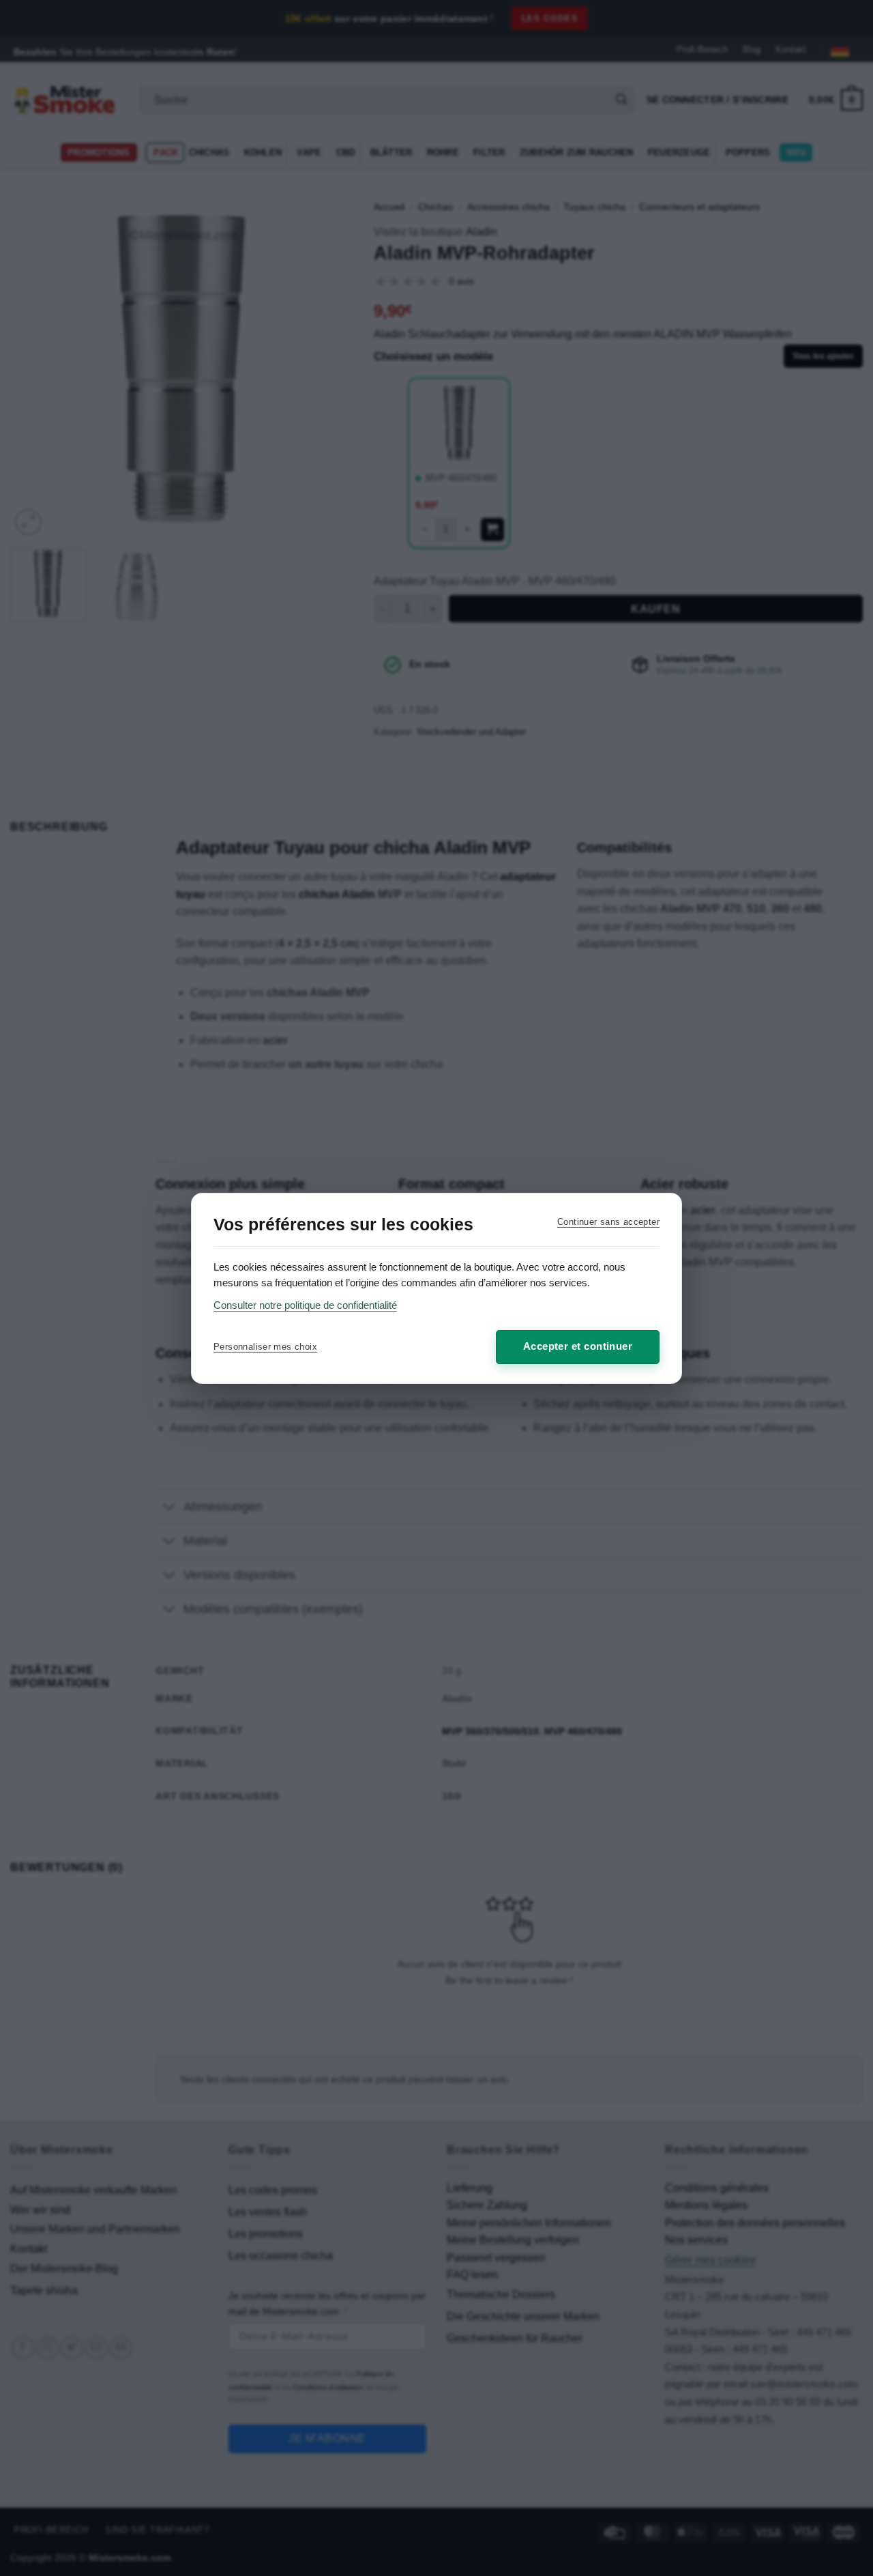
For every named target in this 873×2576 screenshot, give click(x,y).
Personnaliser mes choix (265, 1347)
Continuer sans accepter (608, 1222)
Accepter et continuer (578, 1346)
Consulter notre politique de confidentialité (305, 1305)
